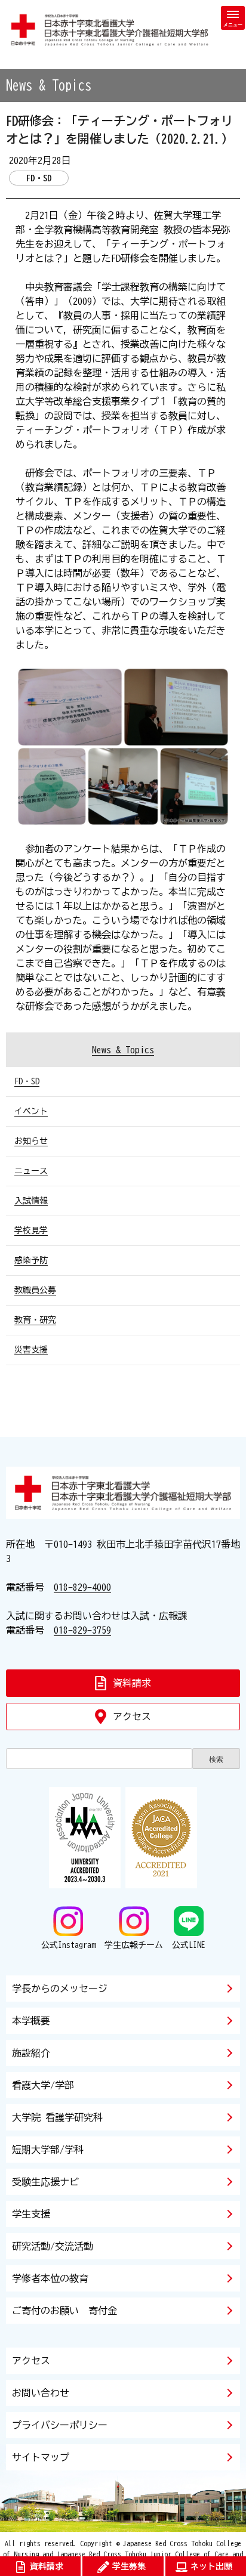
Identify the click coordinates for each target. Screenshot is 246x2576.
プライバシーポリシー (60, 2425)
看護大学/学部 (43, 2085)
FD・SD (27, 1081)
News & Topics (123, 1050)
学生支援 (31, 2214)
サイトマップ (41, 2457)
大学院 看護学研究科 (57, 2117)
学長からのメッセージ (60, 1989)
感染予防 (31, 1260)
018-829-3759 (82, 1630)
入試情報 (31, 1201)
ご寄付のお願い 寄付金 (64, 2311)
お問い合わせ (41, 2393)
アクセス (31, 2361)
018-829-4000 (82, 1587)
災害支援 (31, 1350)
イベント (31, 1111)
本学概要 (31, 2021)
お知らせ (31, 1141)
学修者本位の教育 (50, 2278)
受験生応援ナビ (45, 2182)
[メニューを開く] (233, 18)
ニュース (31, 1171)
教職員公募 (35, 1290)
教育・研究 (35, 1320)
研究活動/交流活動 (53, 2246)
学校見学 (31, 1230)
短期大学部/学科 (48, 2150)
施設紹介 (31, 2053)
